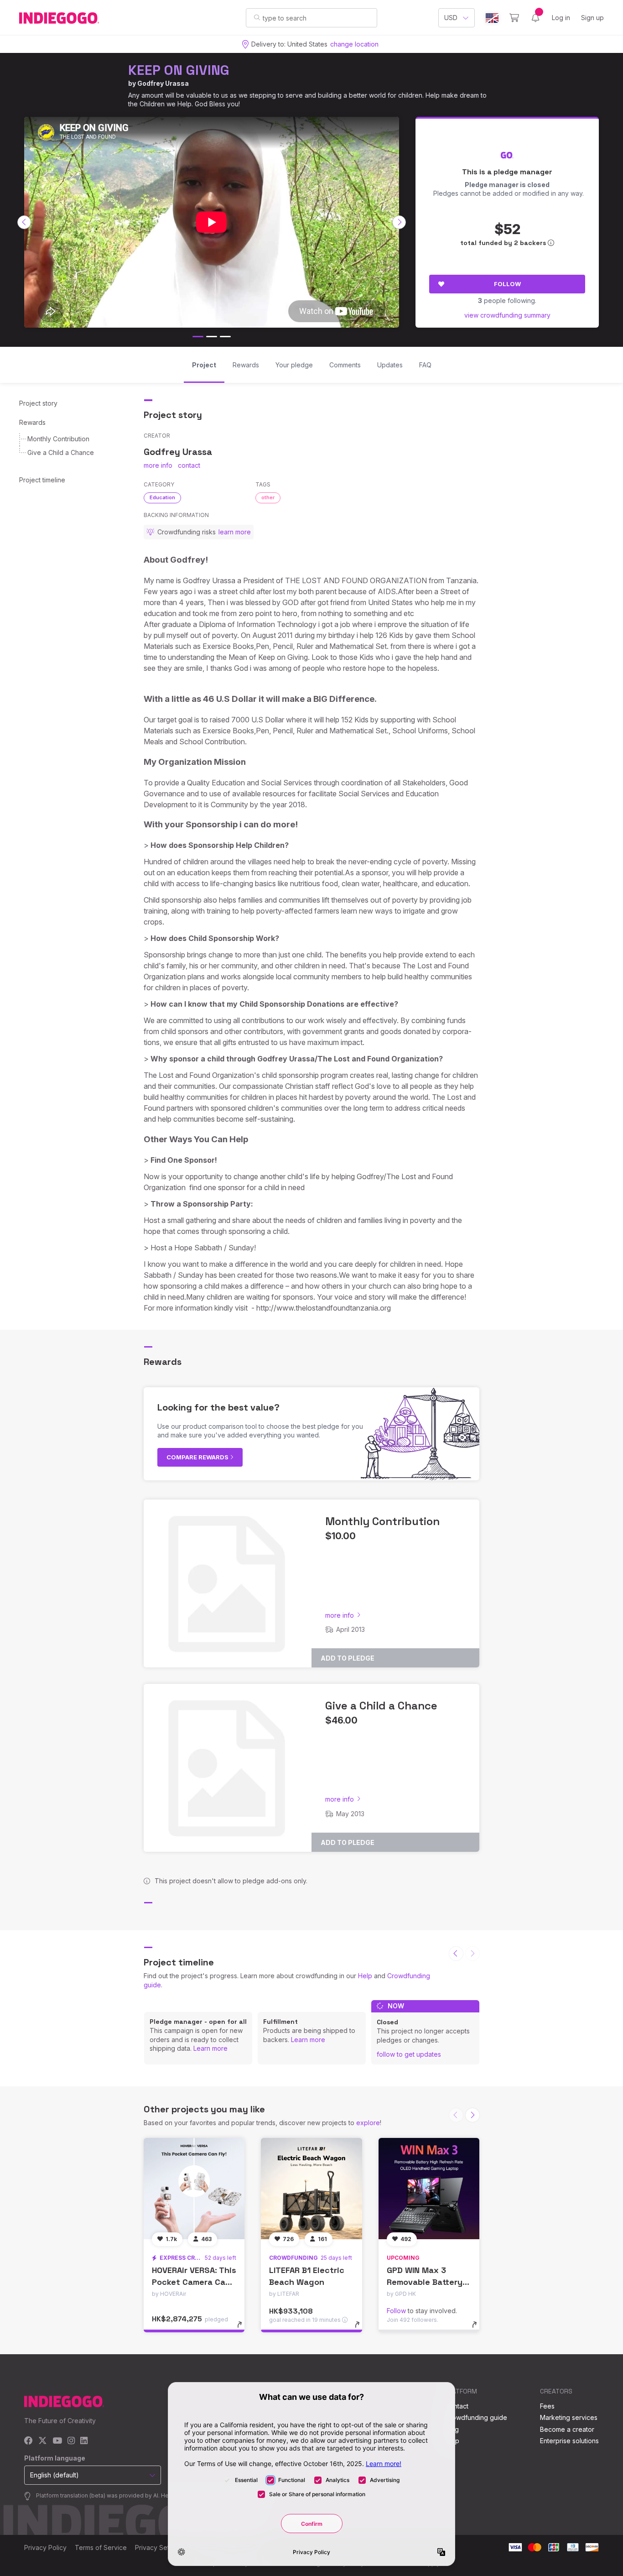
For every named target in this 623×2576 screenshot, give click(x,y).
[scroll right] (399, 222)
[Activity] (535, 18)
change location (354, 44)
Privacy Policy (45, 2547)
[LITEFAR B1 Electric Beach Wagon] (311, 2188)
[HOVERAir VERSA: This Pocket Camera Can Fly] (194, 2188)
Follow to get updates (409, 2054)
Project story (38, 403)
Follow (507, 284)
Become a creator (567, 2429)
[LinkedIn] (84, 2441)
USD (451, 18)
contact (189, 465)
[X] (43, 2441)
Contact (457, 2406)
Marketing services (569, 2417)
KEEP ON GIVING (179, 70)
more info (158, 465)
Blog (452, 2429)
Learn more (210, 2048)
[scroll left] (24, 222)
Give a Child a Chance (61, 452)
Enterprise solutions (569, 2441)
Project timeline (42, 480)
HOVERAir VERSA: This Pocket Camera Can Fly (194, 2281)
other (268, 497)
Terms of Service (101, 2547)
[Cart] (514, 18)
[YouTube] (57, 2441)
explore (368, 2123)
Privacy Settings (159, 2547)
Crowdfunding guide (476, 2417)
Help (365, 1976)
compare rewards (198, 1457)
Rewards (32, 422)
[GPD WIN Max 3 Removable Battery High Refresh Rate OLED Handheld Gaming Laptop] (429, 2188)
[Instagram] (71, 2441)
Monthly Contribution (58, 439)
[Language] (492, 18)
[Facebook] (29, 2441)
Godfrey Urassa (163, 83)
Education (162, 497)
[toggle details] (244, 2329)
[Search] (257, 17)
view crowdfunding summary (507, 315)
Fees (547, 2406)
